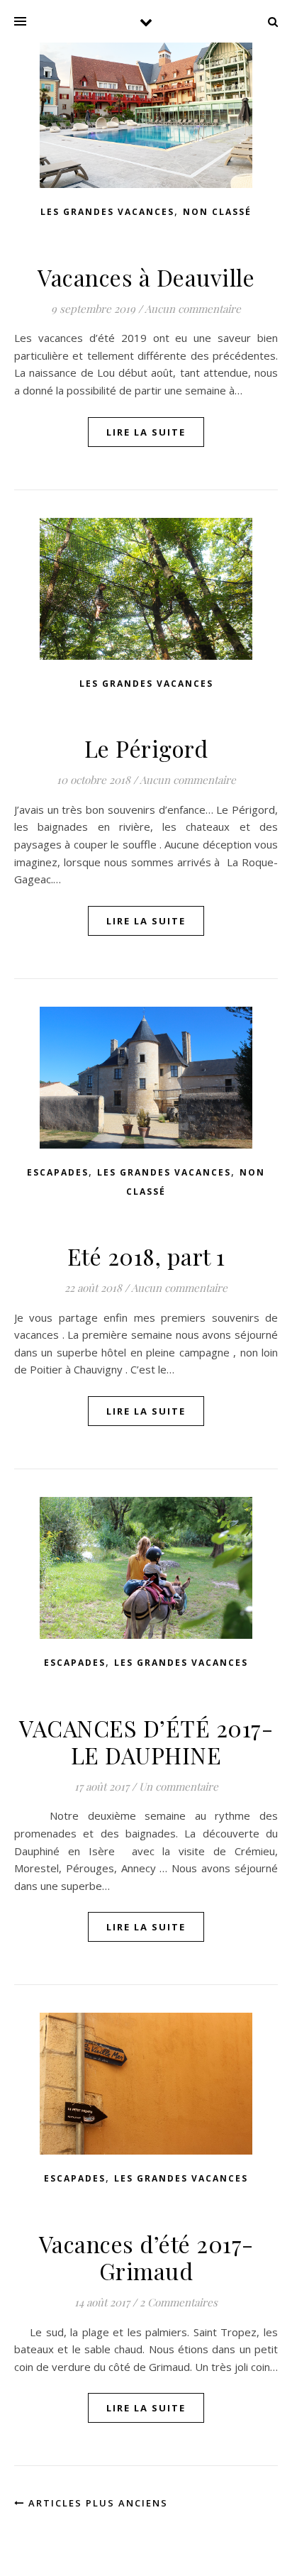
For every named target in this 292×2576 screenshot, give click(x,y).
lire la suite (146, 432)
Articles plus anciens (96, 2503)
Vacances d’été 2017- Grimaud (146, 2257)
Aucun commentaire (193, 309)
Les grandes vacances (107, 212)
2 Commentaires (179, 2302)
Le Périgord (146, 748)
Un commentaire (179, 1786)
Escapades (58, 1172)
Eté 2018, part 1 (146, 1256)
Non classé (217, 212)
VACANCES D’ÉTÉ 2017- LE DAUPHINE (146, 1741)
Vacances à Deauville (146, 277)
